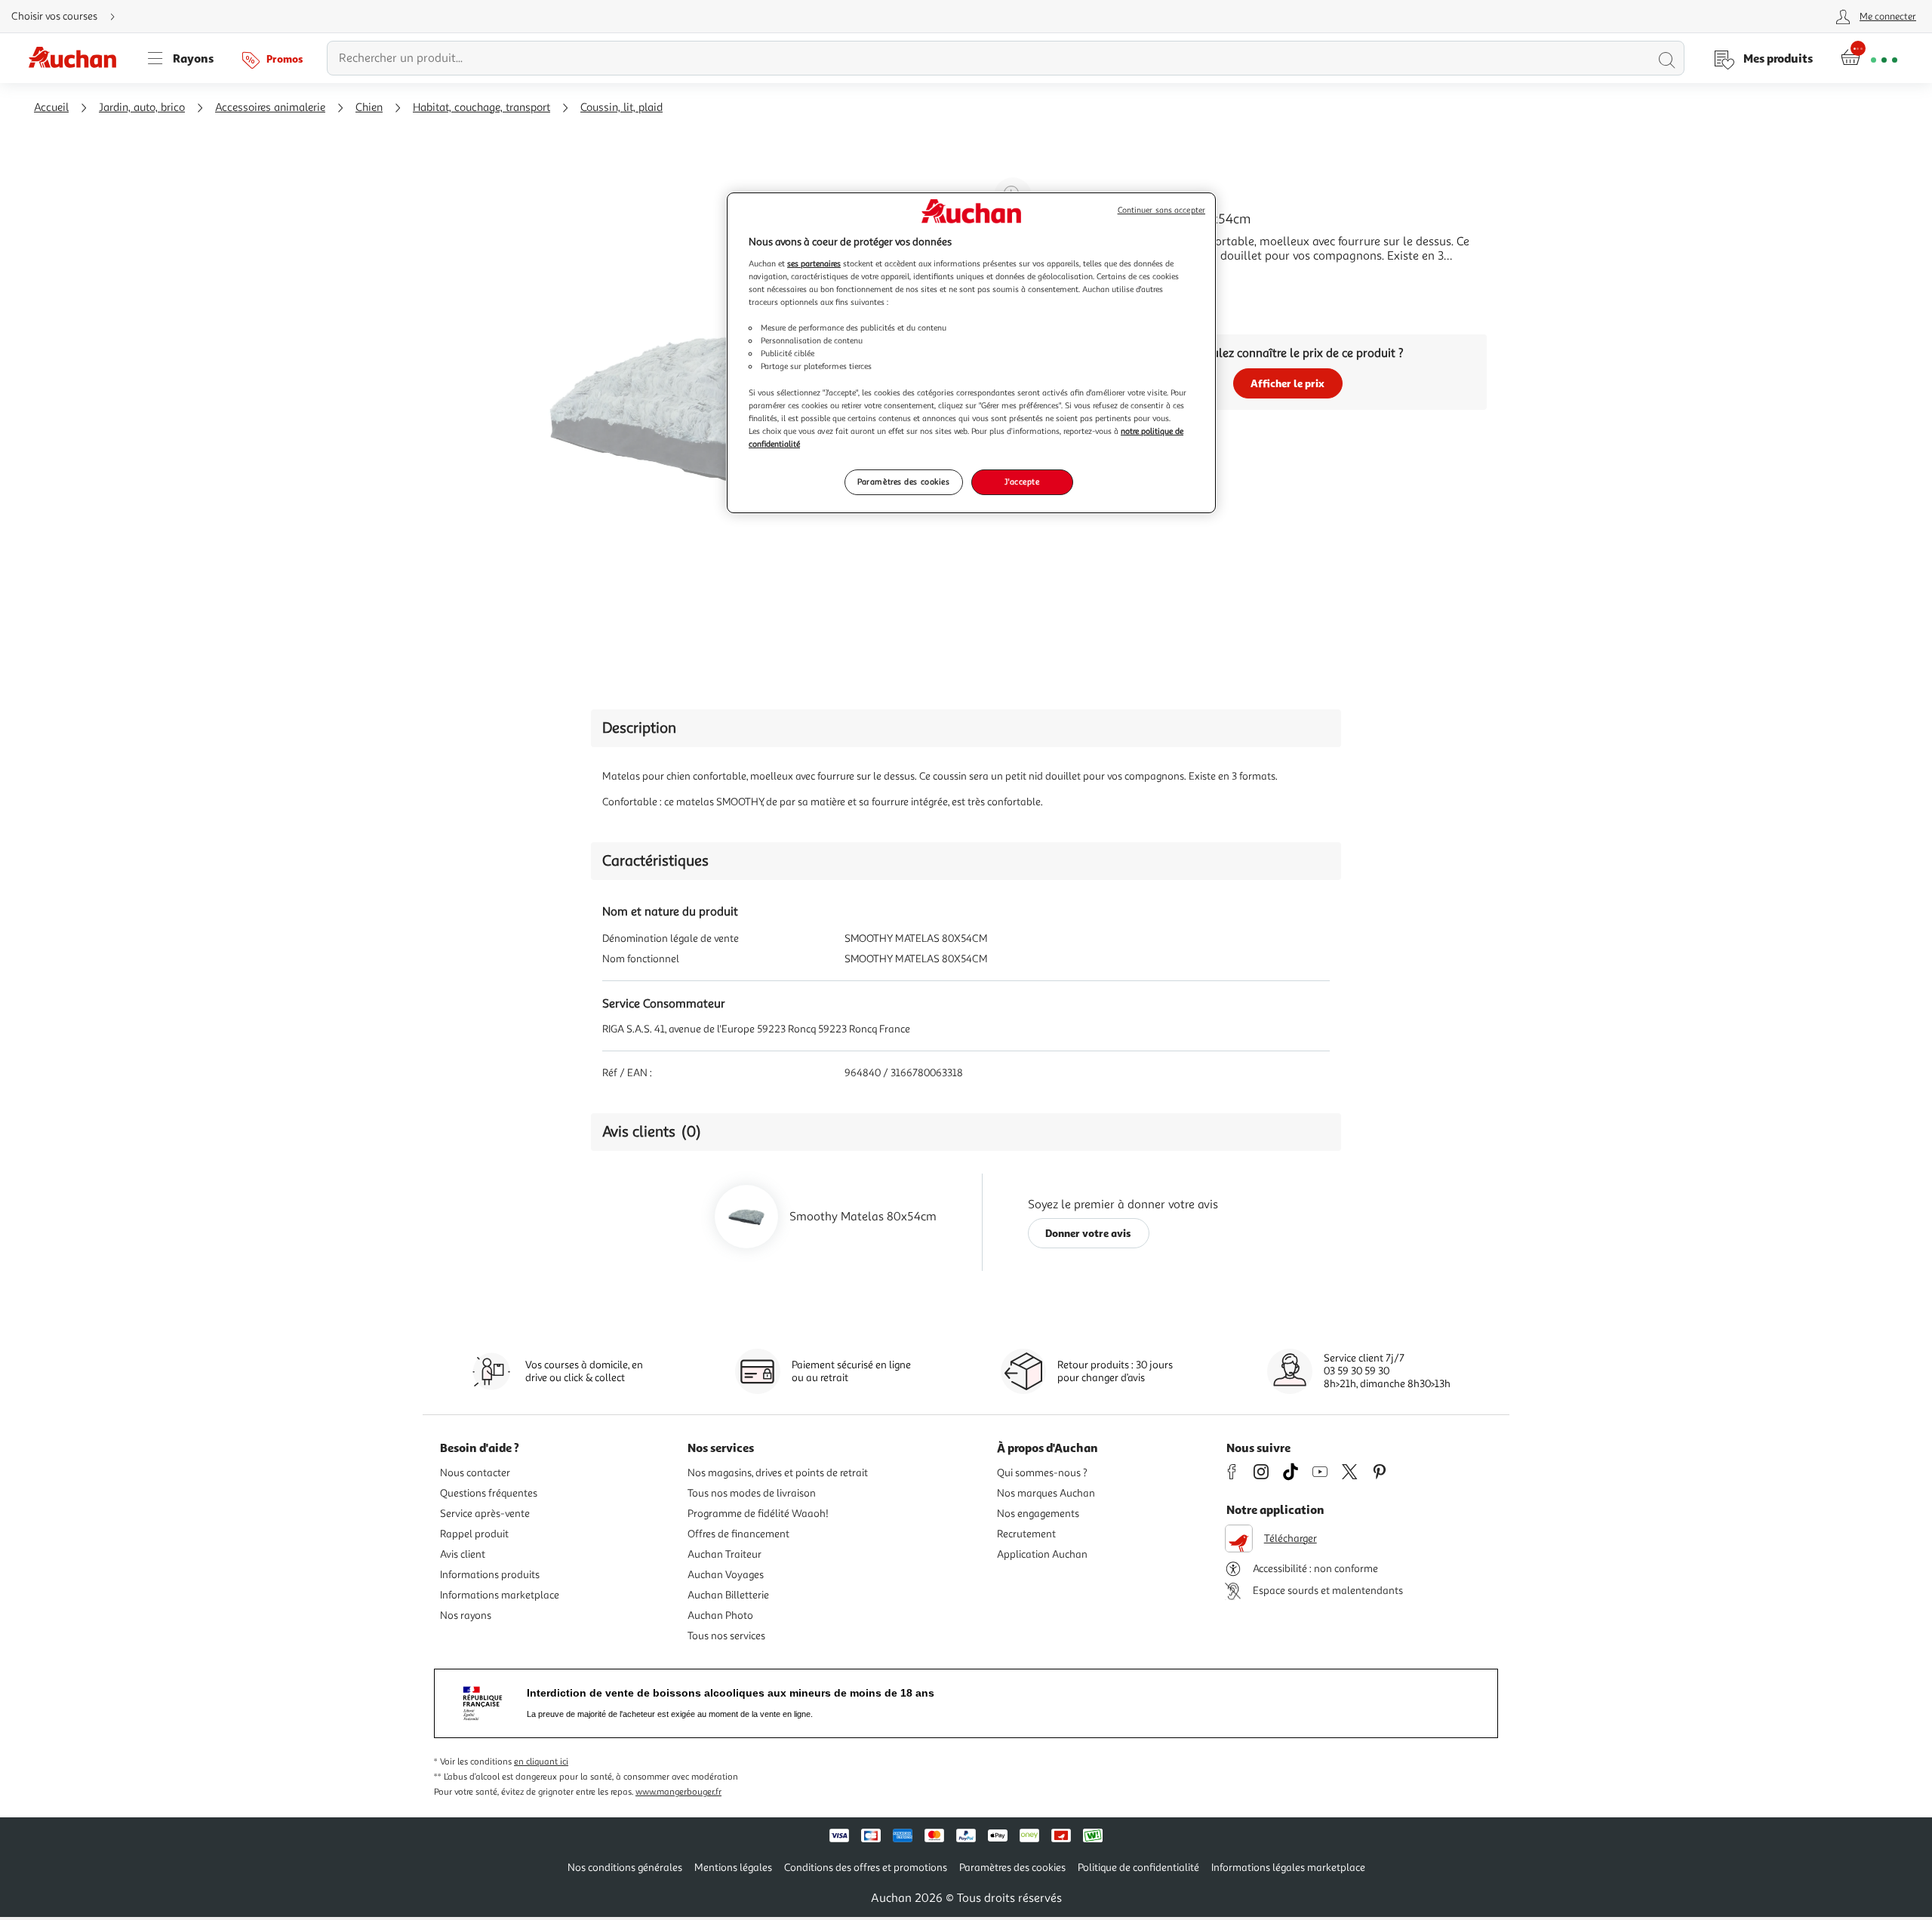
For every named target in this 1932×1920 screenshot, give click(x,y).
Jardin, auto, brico (142, 108)
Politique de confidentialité (1138, 1868)
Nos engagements (1038, 1514)
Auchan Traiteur (724, 1554)
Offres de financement (738, 1534)
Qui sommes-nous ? (1042, 1473)
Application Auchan (1042, 1554)
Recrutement (1026, 1534)
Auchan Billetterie (728, 1595)
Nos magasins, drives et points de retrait (778, 1473)
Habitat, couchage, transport (481, 108)
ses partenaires (814, 263)
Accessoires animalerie (270, 108)
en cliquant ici (541, 1762)
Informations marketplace (500, 1595)
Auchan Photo (720, 1615)
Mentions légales (733, 1868)
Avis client (463, 1554)
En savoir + (1117, 278)
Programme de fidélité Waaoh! (758, 1514)
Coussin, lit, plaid (621, 108)
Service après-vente (485, 1514)
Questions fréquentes (489, 1493)
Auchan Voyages (726, 1575)
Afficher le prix (1287, 383)
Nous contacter (475, 1473)
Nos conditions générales (625, 1868)
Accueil (51, 108)
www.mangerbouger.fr (678, 1792)
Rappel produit (474, 1534)
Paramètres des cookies (904, 482)
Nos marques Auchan (1046, 1493)
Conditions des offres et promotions (866, 1868)
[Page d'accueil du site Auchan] (78, 58)
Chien (369, 108)
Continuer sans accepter (1161, 210)
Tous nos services (726, 1636)
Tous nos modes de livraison (752, 1493)
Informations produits (490, 1575)
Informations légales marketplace (1288, 1868)
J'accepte (1022, 482)
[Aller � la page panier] (1869, 58)
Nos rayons (466, 1615)
